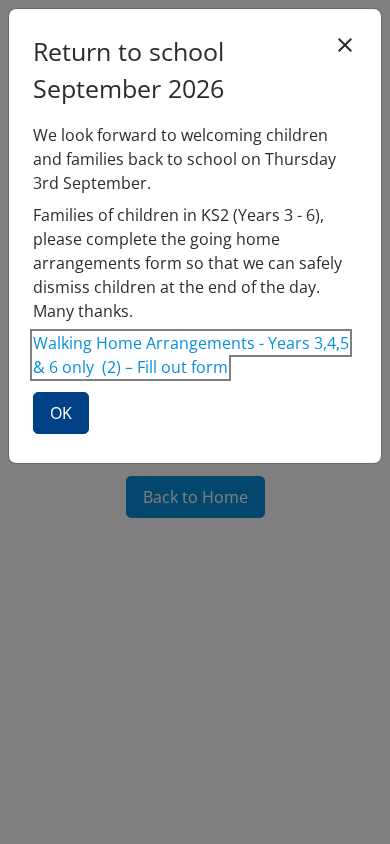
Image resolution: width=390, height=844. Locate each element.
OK (61, 413)
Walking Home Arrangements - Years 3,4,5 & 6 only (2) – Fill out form (191, 355)
